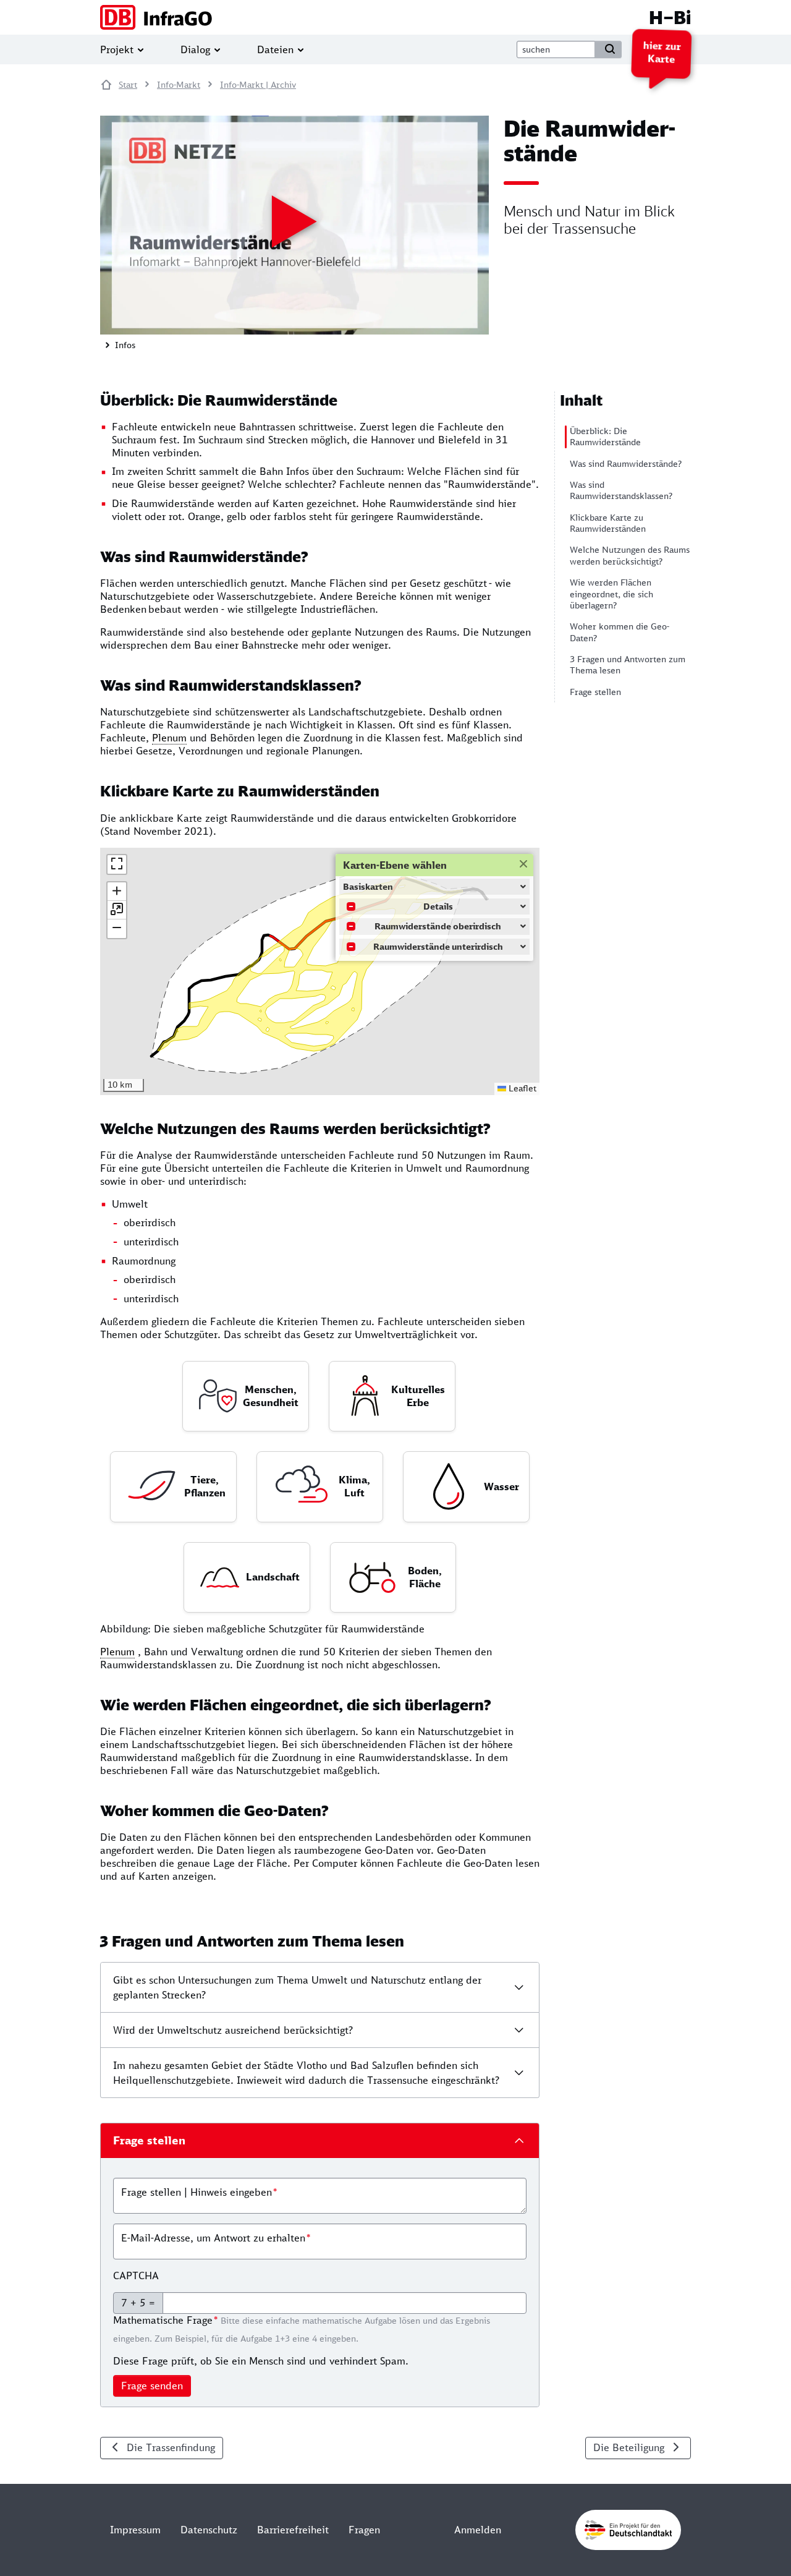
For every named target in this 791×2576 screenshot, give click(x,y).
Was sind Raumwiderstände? (626, 464)
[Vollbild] (117, 864)
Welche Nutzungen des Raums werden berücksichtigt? (630, 555)
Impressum (135, 2530)
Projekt (117, 49)
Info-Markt (179, 85)
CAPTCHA (136, 2275)
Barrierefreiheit (293, 2530)
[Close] (522, 863)
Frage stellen (595, 692)
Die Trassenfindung (171, 2447)
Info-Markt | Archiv (258, 85)
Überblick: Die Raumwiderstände (605, 437)
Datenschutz (209, 2530)
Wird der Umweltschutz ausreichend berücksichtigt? (233, 2030)
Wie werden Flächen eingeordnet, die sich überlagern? (611, 594)
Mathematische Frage (163, 2320)
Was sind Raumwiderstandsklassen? (621, 490)
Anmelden (478, 2530)
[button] (117, 892)
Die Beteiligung (629, 2447)
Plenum (169, 738)
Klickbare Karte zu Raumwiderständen (608, 523)
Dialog (195, 49)
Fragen (364, 2530)
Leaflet (521, 1088)
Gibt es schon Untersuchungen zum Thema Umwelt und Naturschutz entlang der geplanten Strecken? (297, 1987)
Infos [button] (124, 345)
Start (128, 85)
